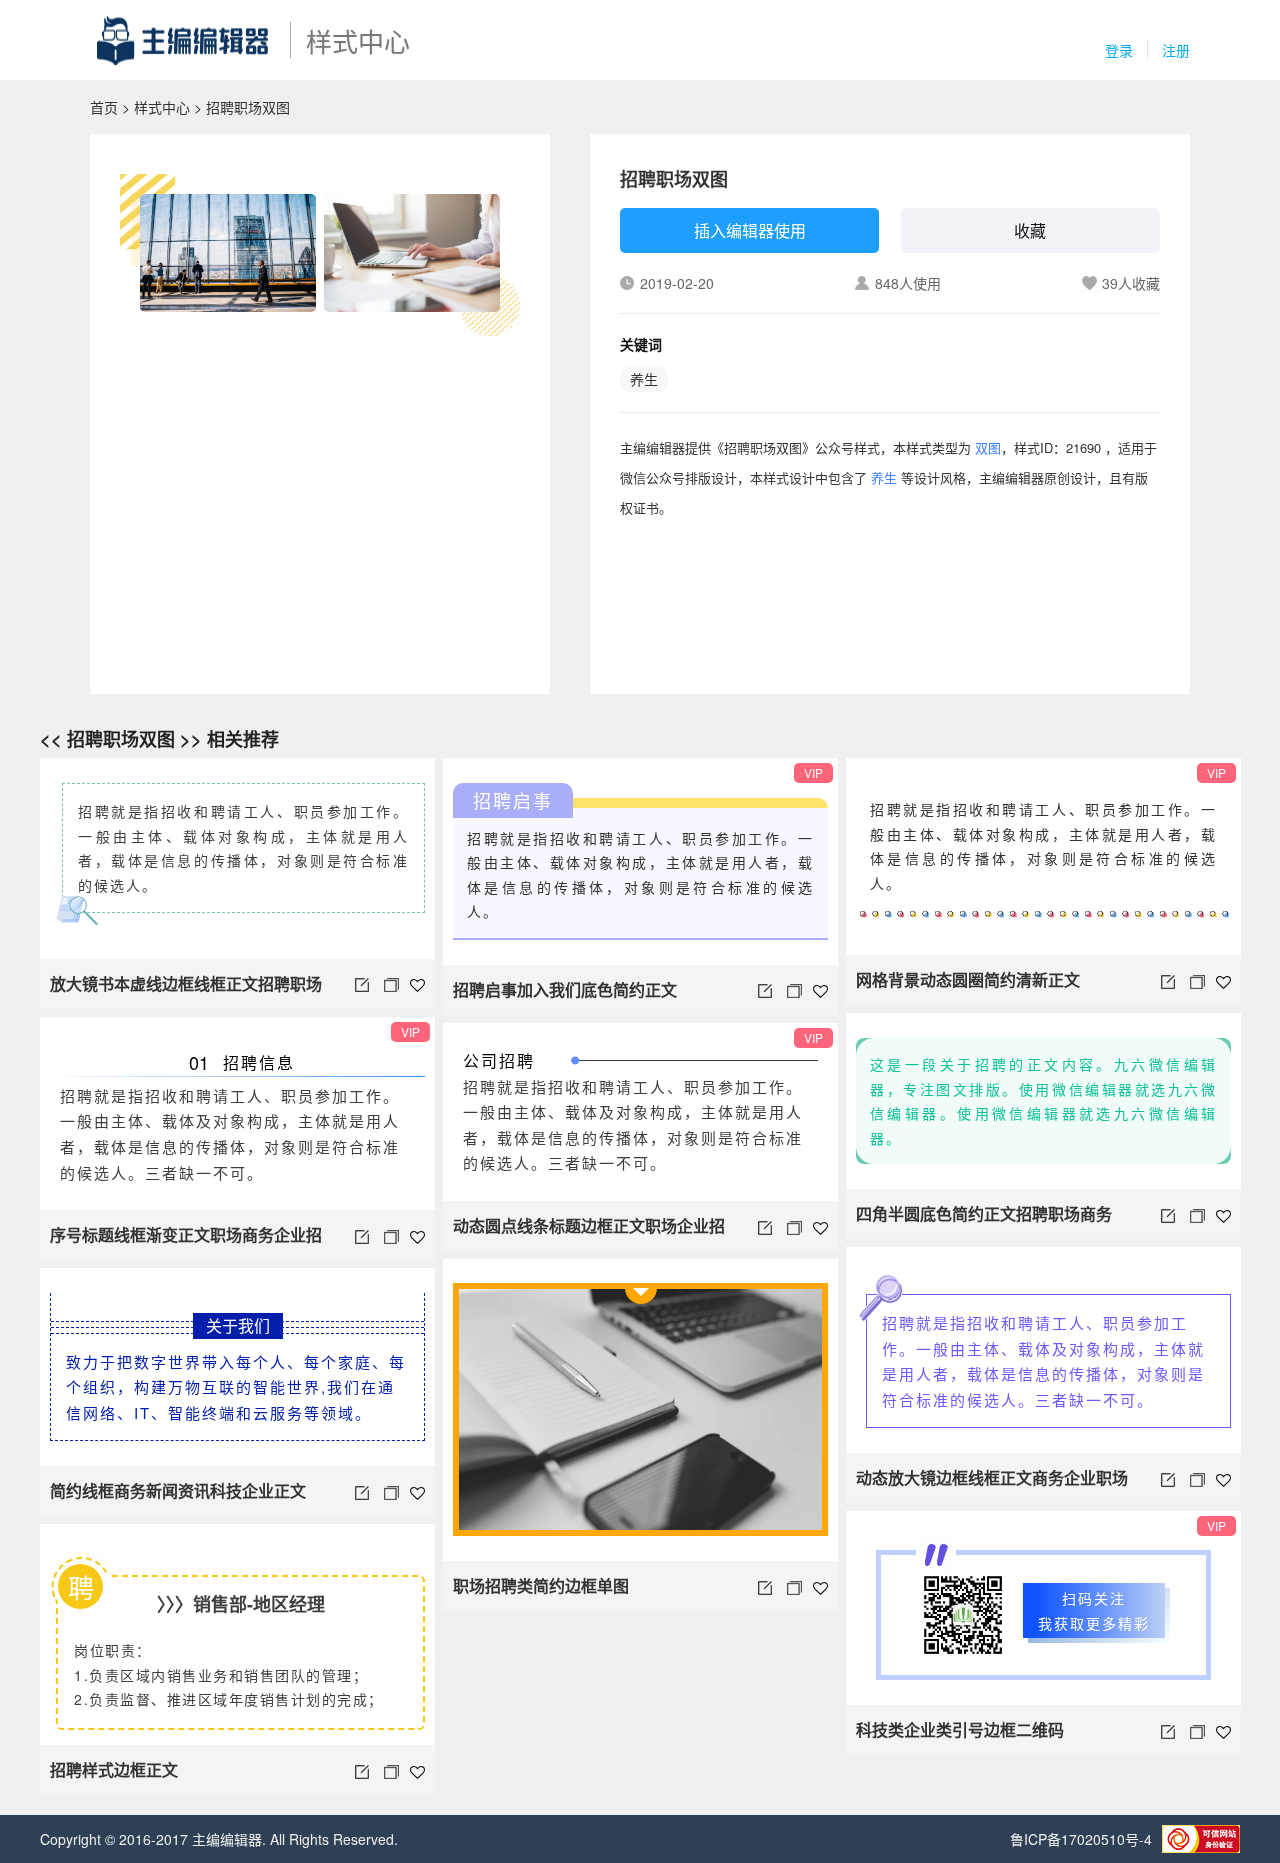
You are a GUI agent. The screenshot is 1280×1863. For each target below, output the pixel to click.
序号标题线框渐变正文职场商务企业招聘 (186, 1241)
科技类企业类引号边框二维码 (960, 1729)
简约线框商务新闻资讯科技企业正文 (178, 1490)
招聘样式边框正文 (114, 1769)
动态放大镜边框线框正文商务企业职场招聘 (992, 1484)
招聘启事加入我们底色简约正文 (565, 989)
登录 (1119, 50)
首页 (104, 107)
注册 (1176, 50)
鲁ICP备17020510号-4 (1081, 1839)
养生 (644, 379)
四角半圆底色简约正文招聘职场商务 (984, 1213)
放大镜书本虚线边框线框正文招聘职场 (186, 983)
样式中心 (162, 107)
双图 (988, 447)
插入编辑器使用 (750, 230)
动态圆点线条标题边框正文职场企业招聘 (589, 1232)
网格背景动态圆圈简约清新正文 (968, 979)
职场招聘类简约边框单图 (541, 1585)
